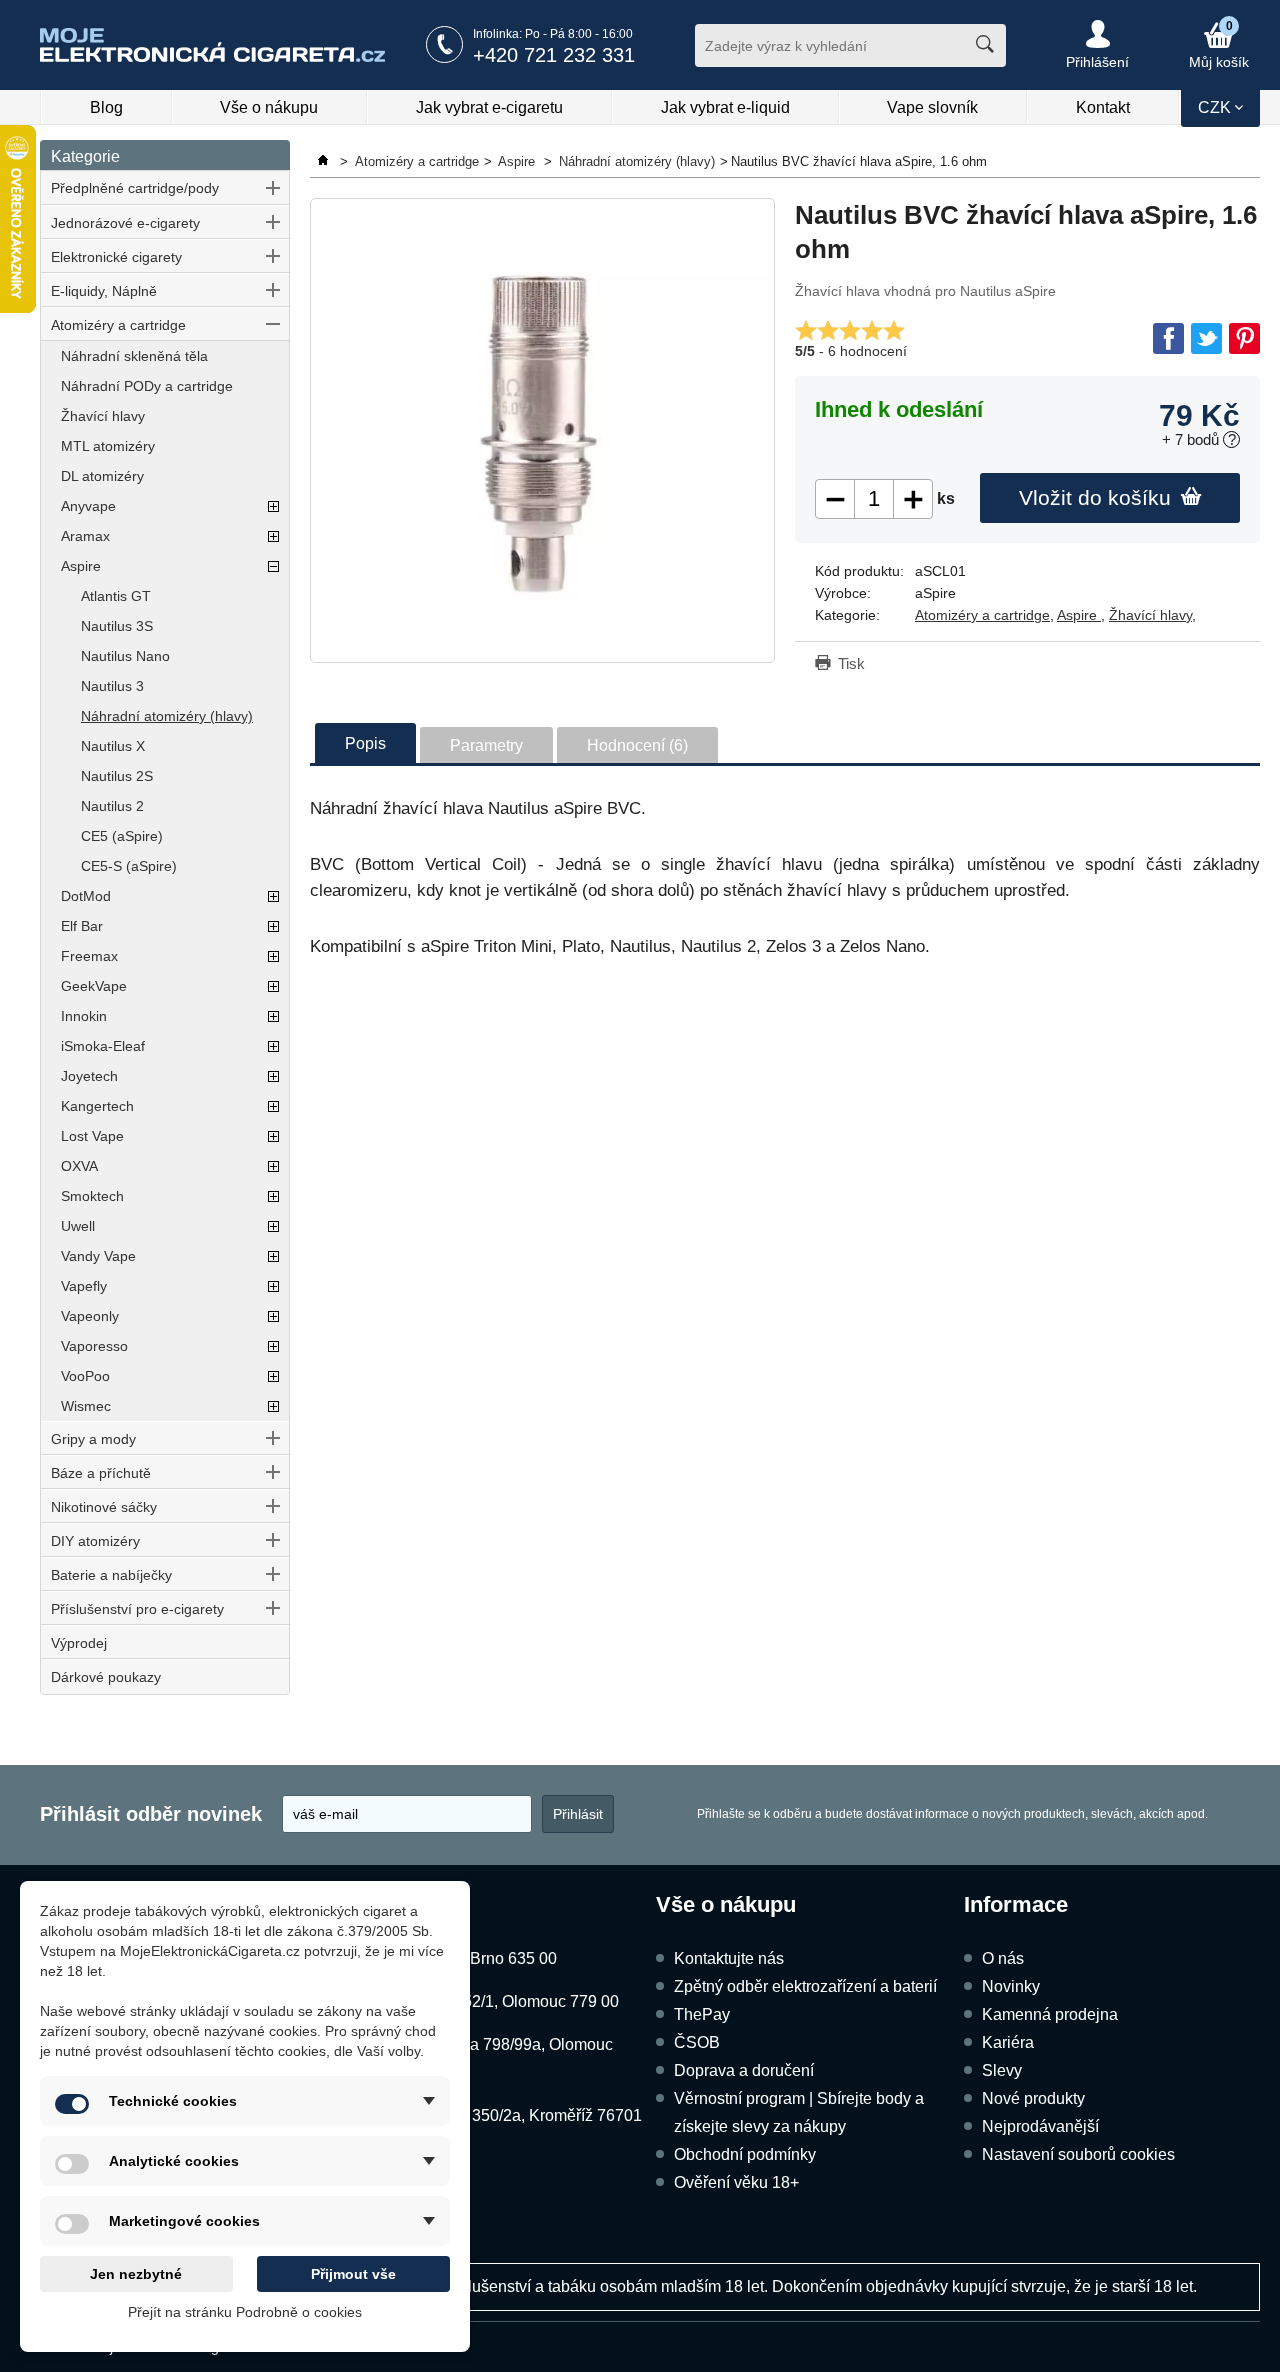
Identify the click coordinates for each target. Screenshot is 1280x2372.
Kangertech (97, 1106)
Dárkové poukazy (106, 1677)
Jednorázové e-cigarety (125, 223)
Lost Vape (92, 1136)
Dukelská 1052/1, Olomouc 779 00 (496, 2001)
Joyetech (89, 1076)
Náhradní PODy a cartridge (147, 386)
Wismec (86, 1406)
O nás (1003, 1958)
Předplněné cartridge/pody (135, 188)
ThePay (702, 2014)
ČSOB (697, 2042)
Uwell (78, 1226)
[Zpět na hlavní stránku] (325, 161)
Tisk (851, 663)
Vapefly (84, 1286)
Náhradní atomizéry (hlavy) (167, 716)
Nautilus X (113, 746)
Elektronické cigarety (116, 257)
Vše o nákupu (269, 107)
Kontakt (1103, 107)
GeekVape (94, 986)
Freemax (89, 956)
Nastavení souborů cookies (1078, 2154)
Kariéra (1008, 2042)
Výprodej (79, 1643)
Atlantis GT (116, 596)
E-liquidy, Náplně (104, 291)
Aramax (85, 536)
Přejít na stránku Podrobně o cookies (245, 2312)
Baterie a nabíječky (111, 1575)
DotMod (86, 896)
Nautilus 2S (117, 776)
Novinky (1011, 1986)
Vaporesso (94, 1346)
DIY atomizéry (95, 1541)
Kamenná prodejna (1050, 2014)
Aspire (81, 566)
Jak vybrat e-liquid (725, 107)
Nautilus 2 (112, 806)
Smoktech (92, 1196)
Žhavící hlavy (103, 416)
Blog (106, 107)
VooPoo (85, 1376)
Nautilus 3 (112, 686)
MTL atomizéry (108, 446)
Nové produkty (1033, 2098)
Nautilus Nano (125, 656)
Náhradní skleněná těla (134, 356)
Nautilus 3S (117, 626)
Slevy (1002, 2070)
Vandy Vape (98, 1256)
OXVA (79, 1166)
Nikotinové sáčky (104, 1507)
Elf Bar (82, 926)
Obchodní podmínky (745, 2154)
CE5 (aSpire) (122, 836)
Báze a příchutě (101, 1473)
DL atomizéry (102, 476)
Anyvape (88, 506)
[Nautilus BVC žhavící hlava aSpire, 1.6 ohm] (542, 430)
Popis (365, 743)
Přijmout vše (353, 2274)
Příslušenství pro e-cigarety (137, 1609)
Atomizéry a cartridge (118, 325)
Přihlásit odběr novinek (151, 1814)
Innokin (84, 1016)
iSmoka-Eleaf (103, 1046)
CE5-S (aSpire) (129, 866)
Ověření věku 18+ (736, 2182)
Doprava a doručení (744, 2070)
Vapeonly (90, 1316)
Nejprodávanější (1040, 2126)
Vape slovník (932, 107)
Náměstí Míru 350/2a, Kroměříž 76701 (508, 2115)
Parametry (486, 745)
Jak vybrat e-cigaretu (489, 107)
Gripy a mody (93, 1439)
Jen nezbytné (136, 2274)
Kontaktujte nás (729, 1958)
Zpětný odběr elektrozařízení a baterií (805, 1986)
